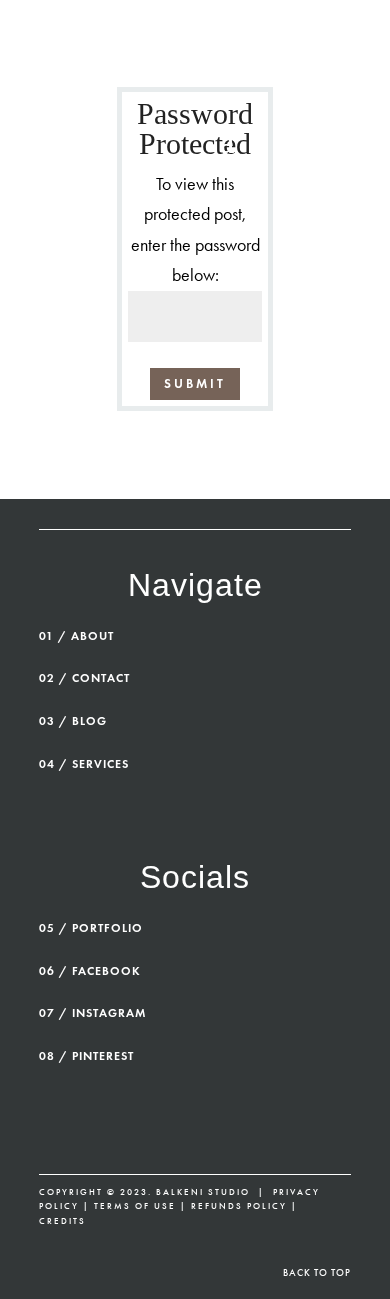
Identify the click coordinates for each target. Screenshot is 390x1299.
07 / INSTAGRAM (92, 1012)
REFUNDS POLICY (239, 1206)
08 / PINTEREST (86, 1055)
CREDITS (62, 1221)
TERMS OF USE (135, 1206)
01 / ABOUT (76, 635)
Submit (195, 384)
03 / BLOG (73, 720)
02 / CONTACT (84, 677)
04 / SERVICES (84, 763)
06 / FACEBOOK (90, 970)
